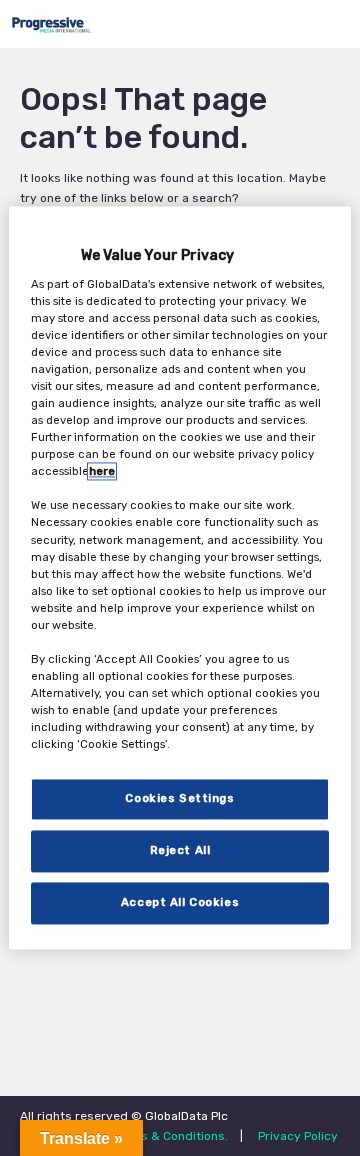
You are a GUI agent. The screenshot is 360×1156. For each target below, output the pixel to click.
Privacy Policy (298, 1136)
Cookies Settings (179, 799)
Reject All (180, 851)
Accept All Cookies (180, 903)
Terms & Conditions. (170, 1136)
